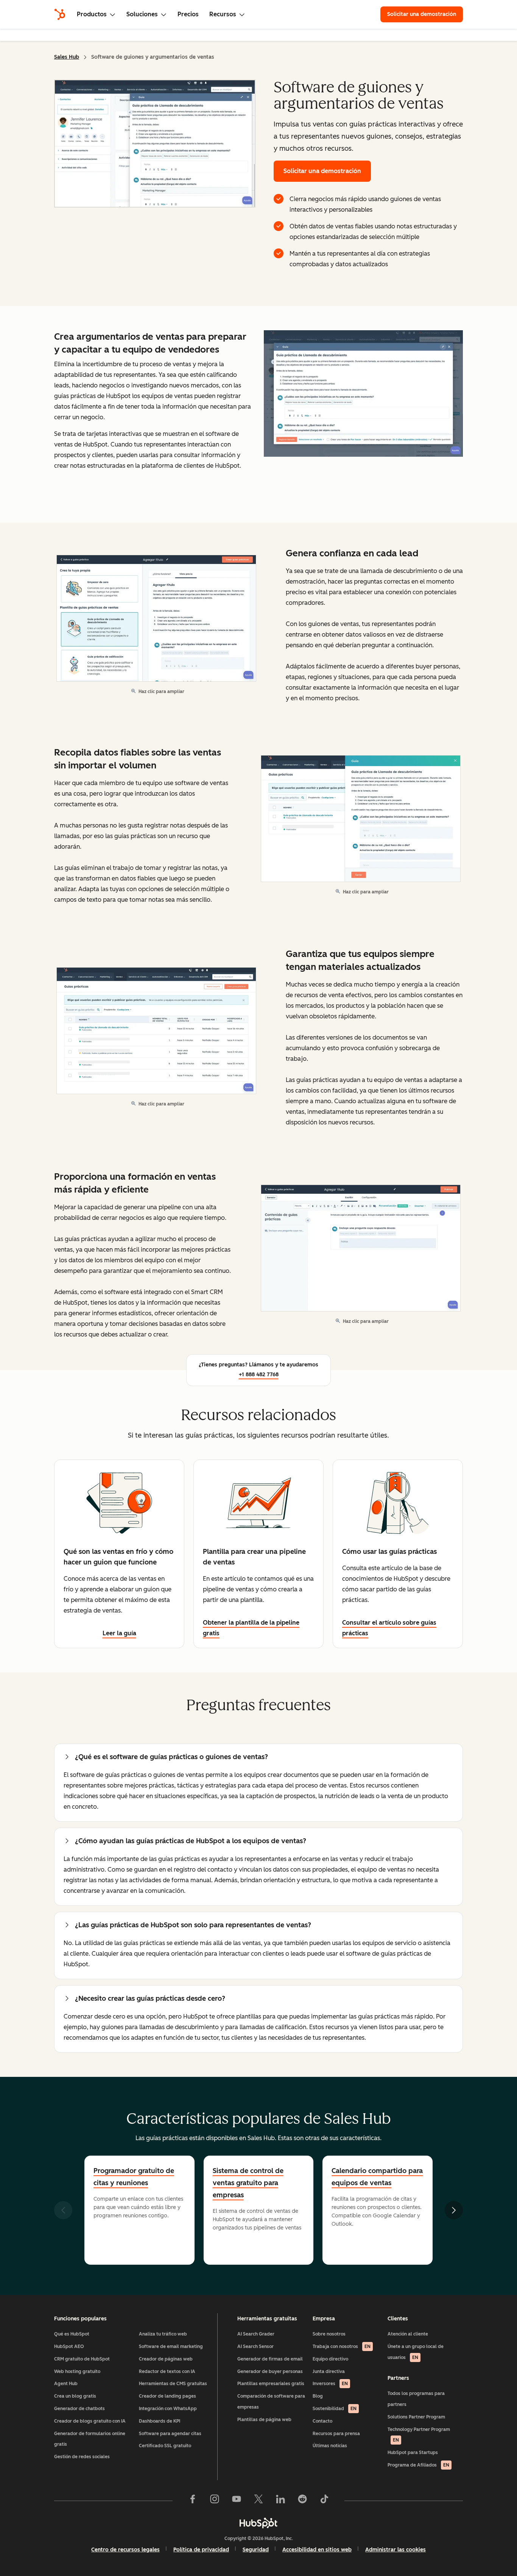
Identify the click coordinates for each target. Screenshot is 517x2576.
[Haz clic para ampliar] (363, 394)
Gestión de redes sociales (82, 2457)
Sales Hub (67, 57)
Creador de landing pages (167, 2396)
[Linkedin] (280, 2501)
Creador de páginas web (166, 2359)
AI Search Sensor (255, 2347)
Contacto (322, 2421)
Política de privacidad (201, 2550)
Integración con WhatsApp (168, 2409)
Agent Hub (66, 2384)
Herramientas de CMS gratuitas (173, 2384)
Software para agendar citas (170, 2434)
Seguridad (256, 2550)
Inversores (330, 2384)
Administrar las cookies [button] (396, 2550)
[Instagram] (215, 2501)
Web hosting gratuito (77, 2371)
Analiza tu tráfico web (163, 2334)
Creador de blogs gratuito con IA (90, 2421)
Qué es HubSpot (72, 2334)
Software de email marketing (171, 2347)
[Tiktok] (324, 2501)
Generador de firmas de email (270, 2359)
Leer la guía (119, 1633)
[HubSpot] (60, 14)
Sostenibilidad (335, 2409)
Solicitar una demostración (425, 14)
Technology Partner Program (419, 2435)
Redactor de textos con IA (167, 2371)
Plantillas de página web (264, 2420)
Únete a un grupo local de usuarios (416, 2352)
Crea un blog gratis (75, 2396)
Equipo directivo (330, 2359)
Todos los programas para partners (416, 2399)
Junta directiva (329, 2371)
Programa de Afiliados (418, 2465)
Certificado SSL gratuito (165, 2446)
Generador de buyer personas (270, 2371)
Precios (188, 14)
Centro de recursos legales (125, 2550)
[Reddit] (302, 2501)
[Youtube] (237, 2501)
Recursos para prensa (336, 2434)
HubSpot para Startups (413, 2453)
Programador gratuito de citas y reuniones (134, 2177)
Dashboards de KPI (160, 2421)
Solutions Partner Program (416, 2417)
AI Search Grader (256, 2334)
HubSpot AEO (69, 2347)
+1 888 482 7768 (259, 1375)
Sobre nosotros (329, 2334)
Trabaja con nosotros (342, 2347)
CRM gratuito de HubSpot (82, 2359)
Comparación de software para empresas (271, 2402)
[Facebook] (193, 2501)
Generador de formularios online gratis (90, 2439)
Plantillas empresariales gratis (271, 2384)
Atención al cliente (408, 2334)
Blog (318, 2396)
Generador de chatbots (79, 2409)
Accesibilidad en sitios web (317, 2550)
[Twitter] (258, 2501)
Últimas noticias (330, 2446)
